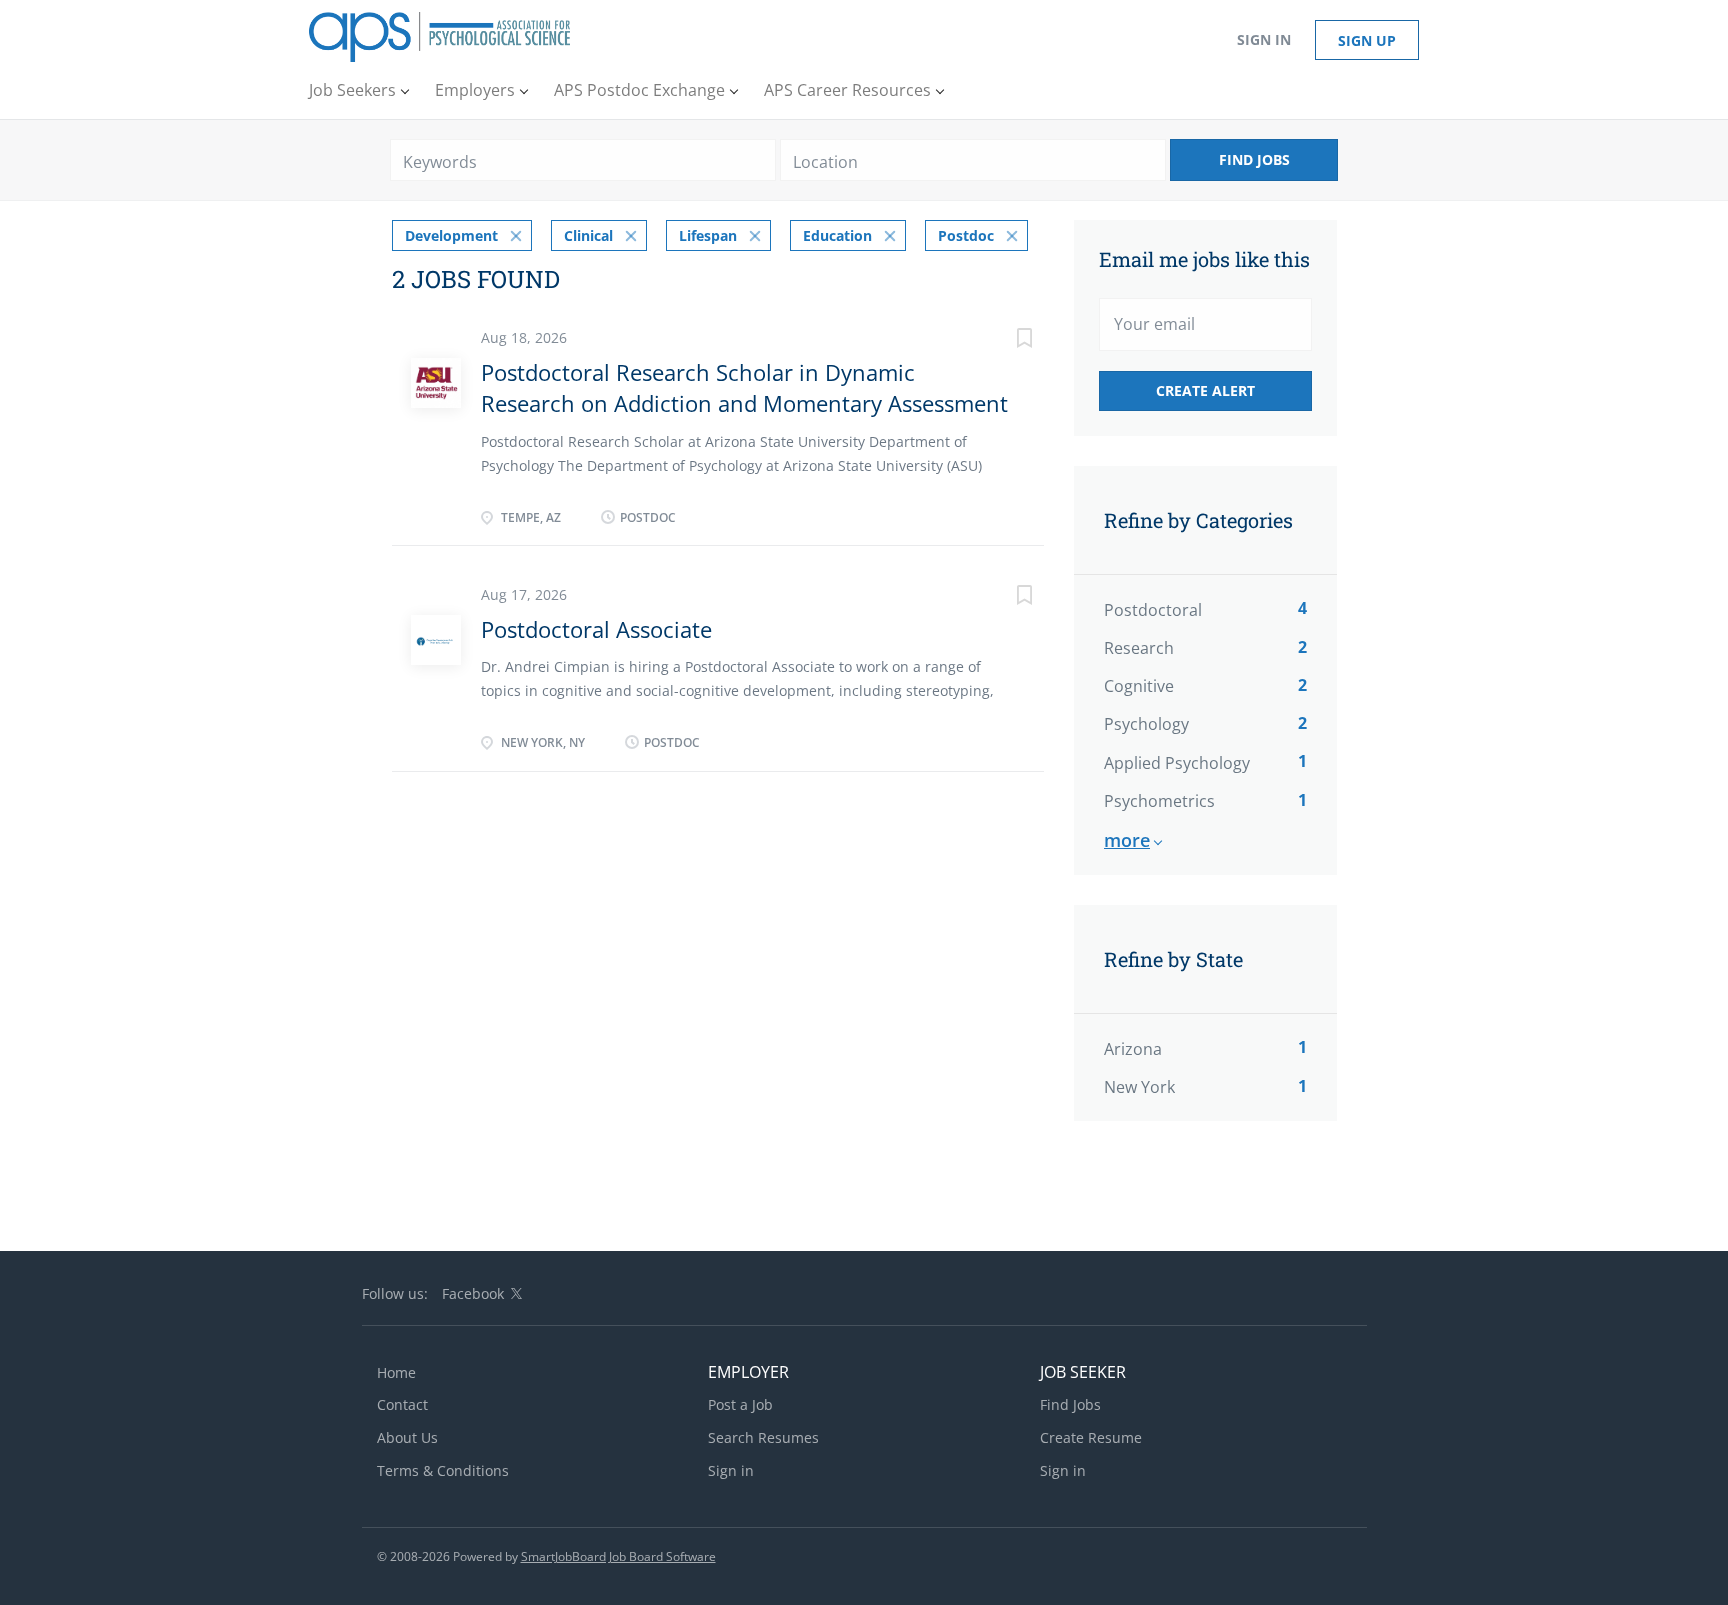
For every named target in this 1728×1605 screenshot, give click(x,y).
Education (837, 235)
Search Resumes (763, 1437)
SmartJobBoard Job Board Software (618, 1556)
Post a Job (740, 1404)
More (1127, 840)
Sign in (1264, 39)
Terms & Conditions (443, 1470)
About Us (407, 1437)
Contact (402, 1404)
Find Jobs (1254, 159)
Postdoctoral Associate (596, 629)
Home (396, 1372)
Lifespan (708, 235)
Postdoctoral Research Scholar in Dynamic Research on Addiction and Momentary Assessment (744, 387)
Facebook (473, 1293)
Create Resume (1091, 1437)
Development (451, 235)
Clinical (588, 235)
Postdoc (966, 235)
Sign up (1367, 40)
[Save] (1004, 340)
